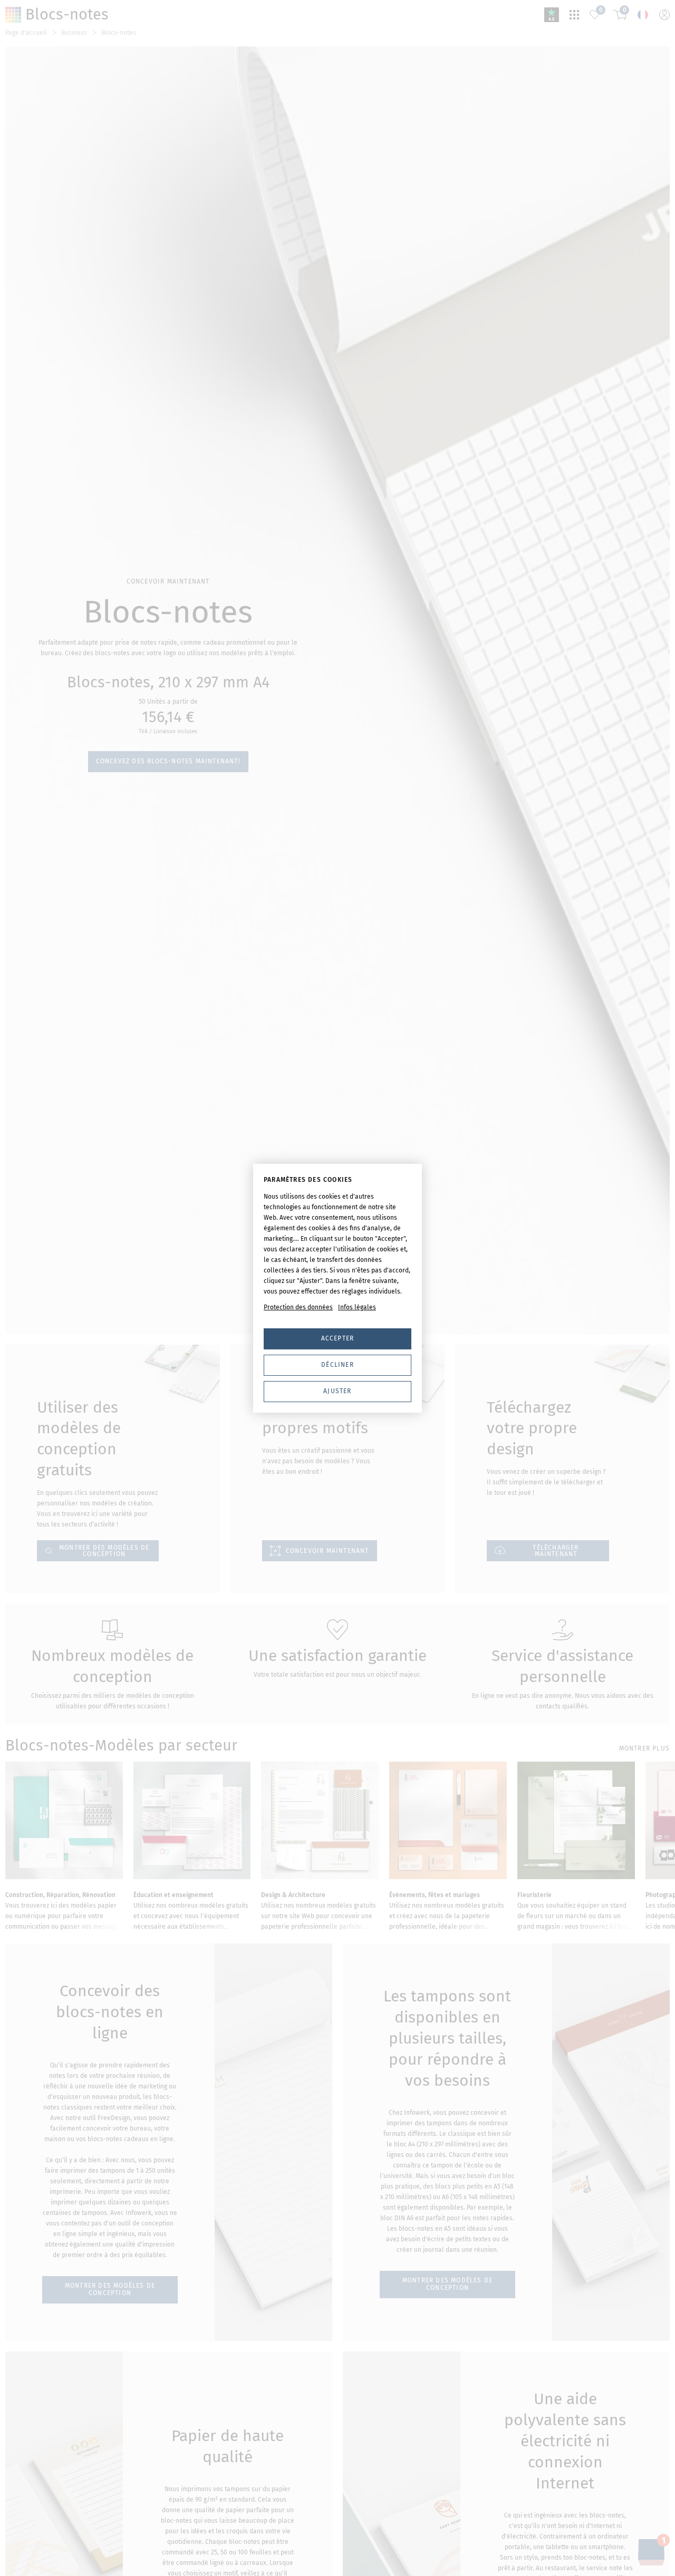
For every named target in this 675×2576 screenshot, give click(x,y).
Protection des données (298, 1307)
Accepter (338, 1338)
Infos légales (357, 1307)
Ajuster (337, 1391)
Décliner (337, 1365)
